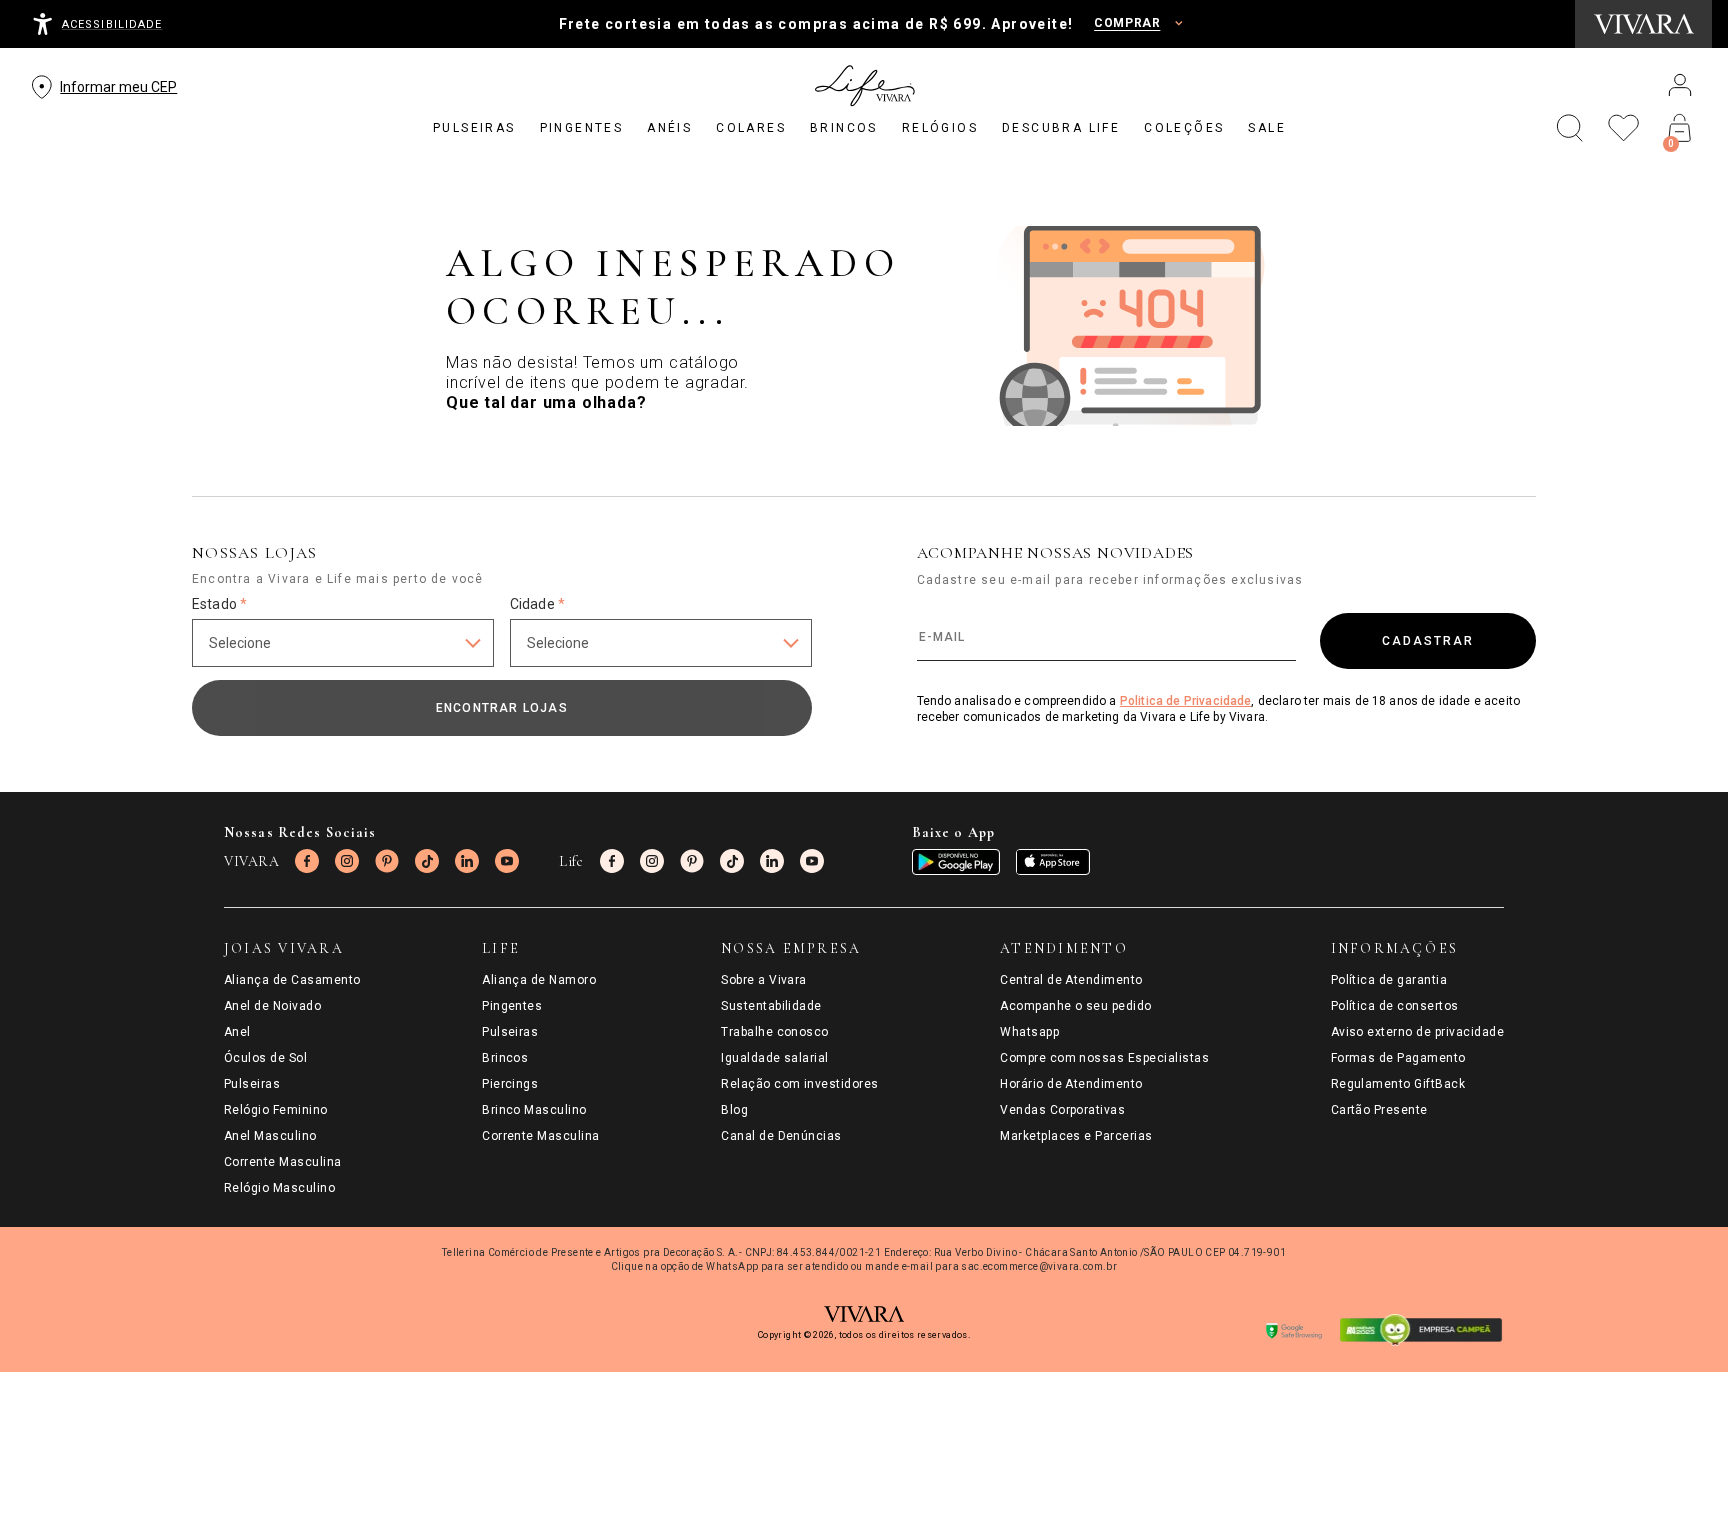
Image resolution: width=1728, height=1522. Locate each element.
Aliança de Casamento (292, 980)
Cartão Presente (1379, 1110)
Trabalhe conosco (775, 1032)
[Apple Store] (1053, 862)
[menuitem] (474, 128)
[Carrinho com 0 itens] (1680, 128)
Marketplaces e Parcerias (1076, 1136)
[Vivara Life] (864, 86)
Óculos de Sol (265, 1058)
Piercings (510, 1084)
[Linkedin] (467, 861)
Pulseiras (252, 1084)
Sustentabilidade (771, 1006)
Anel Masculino (270, 1136)
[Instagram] (347, 861)
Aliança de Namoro (539, 980)
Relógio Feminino (276, 1110)
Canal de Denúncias (781, 1136)
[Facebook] (307, 861)
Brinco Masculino (534, 1110)
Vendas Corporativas (1062, 1110)
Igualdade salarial (775, 1058)
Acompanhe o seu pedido (1076, 1006)
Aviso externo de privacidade (1417, 1032)
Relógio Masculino (279, 1188)
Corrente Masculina (283, 1162)
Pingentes (512, 1006)
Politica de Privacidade (1186, 701)
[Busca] (1570, 128)
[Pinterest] (387, 861)
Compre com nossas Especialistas (1104, 1058)
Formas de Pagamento (1398, 1058)
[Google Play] (956, 862)
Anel (237, 1032)
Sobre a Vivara (764, 980)
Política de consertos (1395, 1006)
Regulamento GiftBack (1398, 1084)
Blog (734, 1110)
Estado (219, 604)
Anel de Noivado (272, 1006)
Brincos (505, 1058)
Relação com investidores (800, 1084)
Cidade (537, 604)
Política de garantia (1389, 980)
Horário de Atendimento (1071, 1084)
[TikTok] (427, 861)
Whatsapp (1029, 1032)
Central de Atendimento (1071, 980)
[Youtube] (507, 861)
